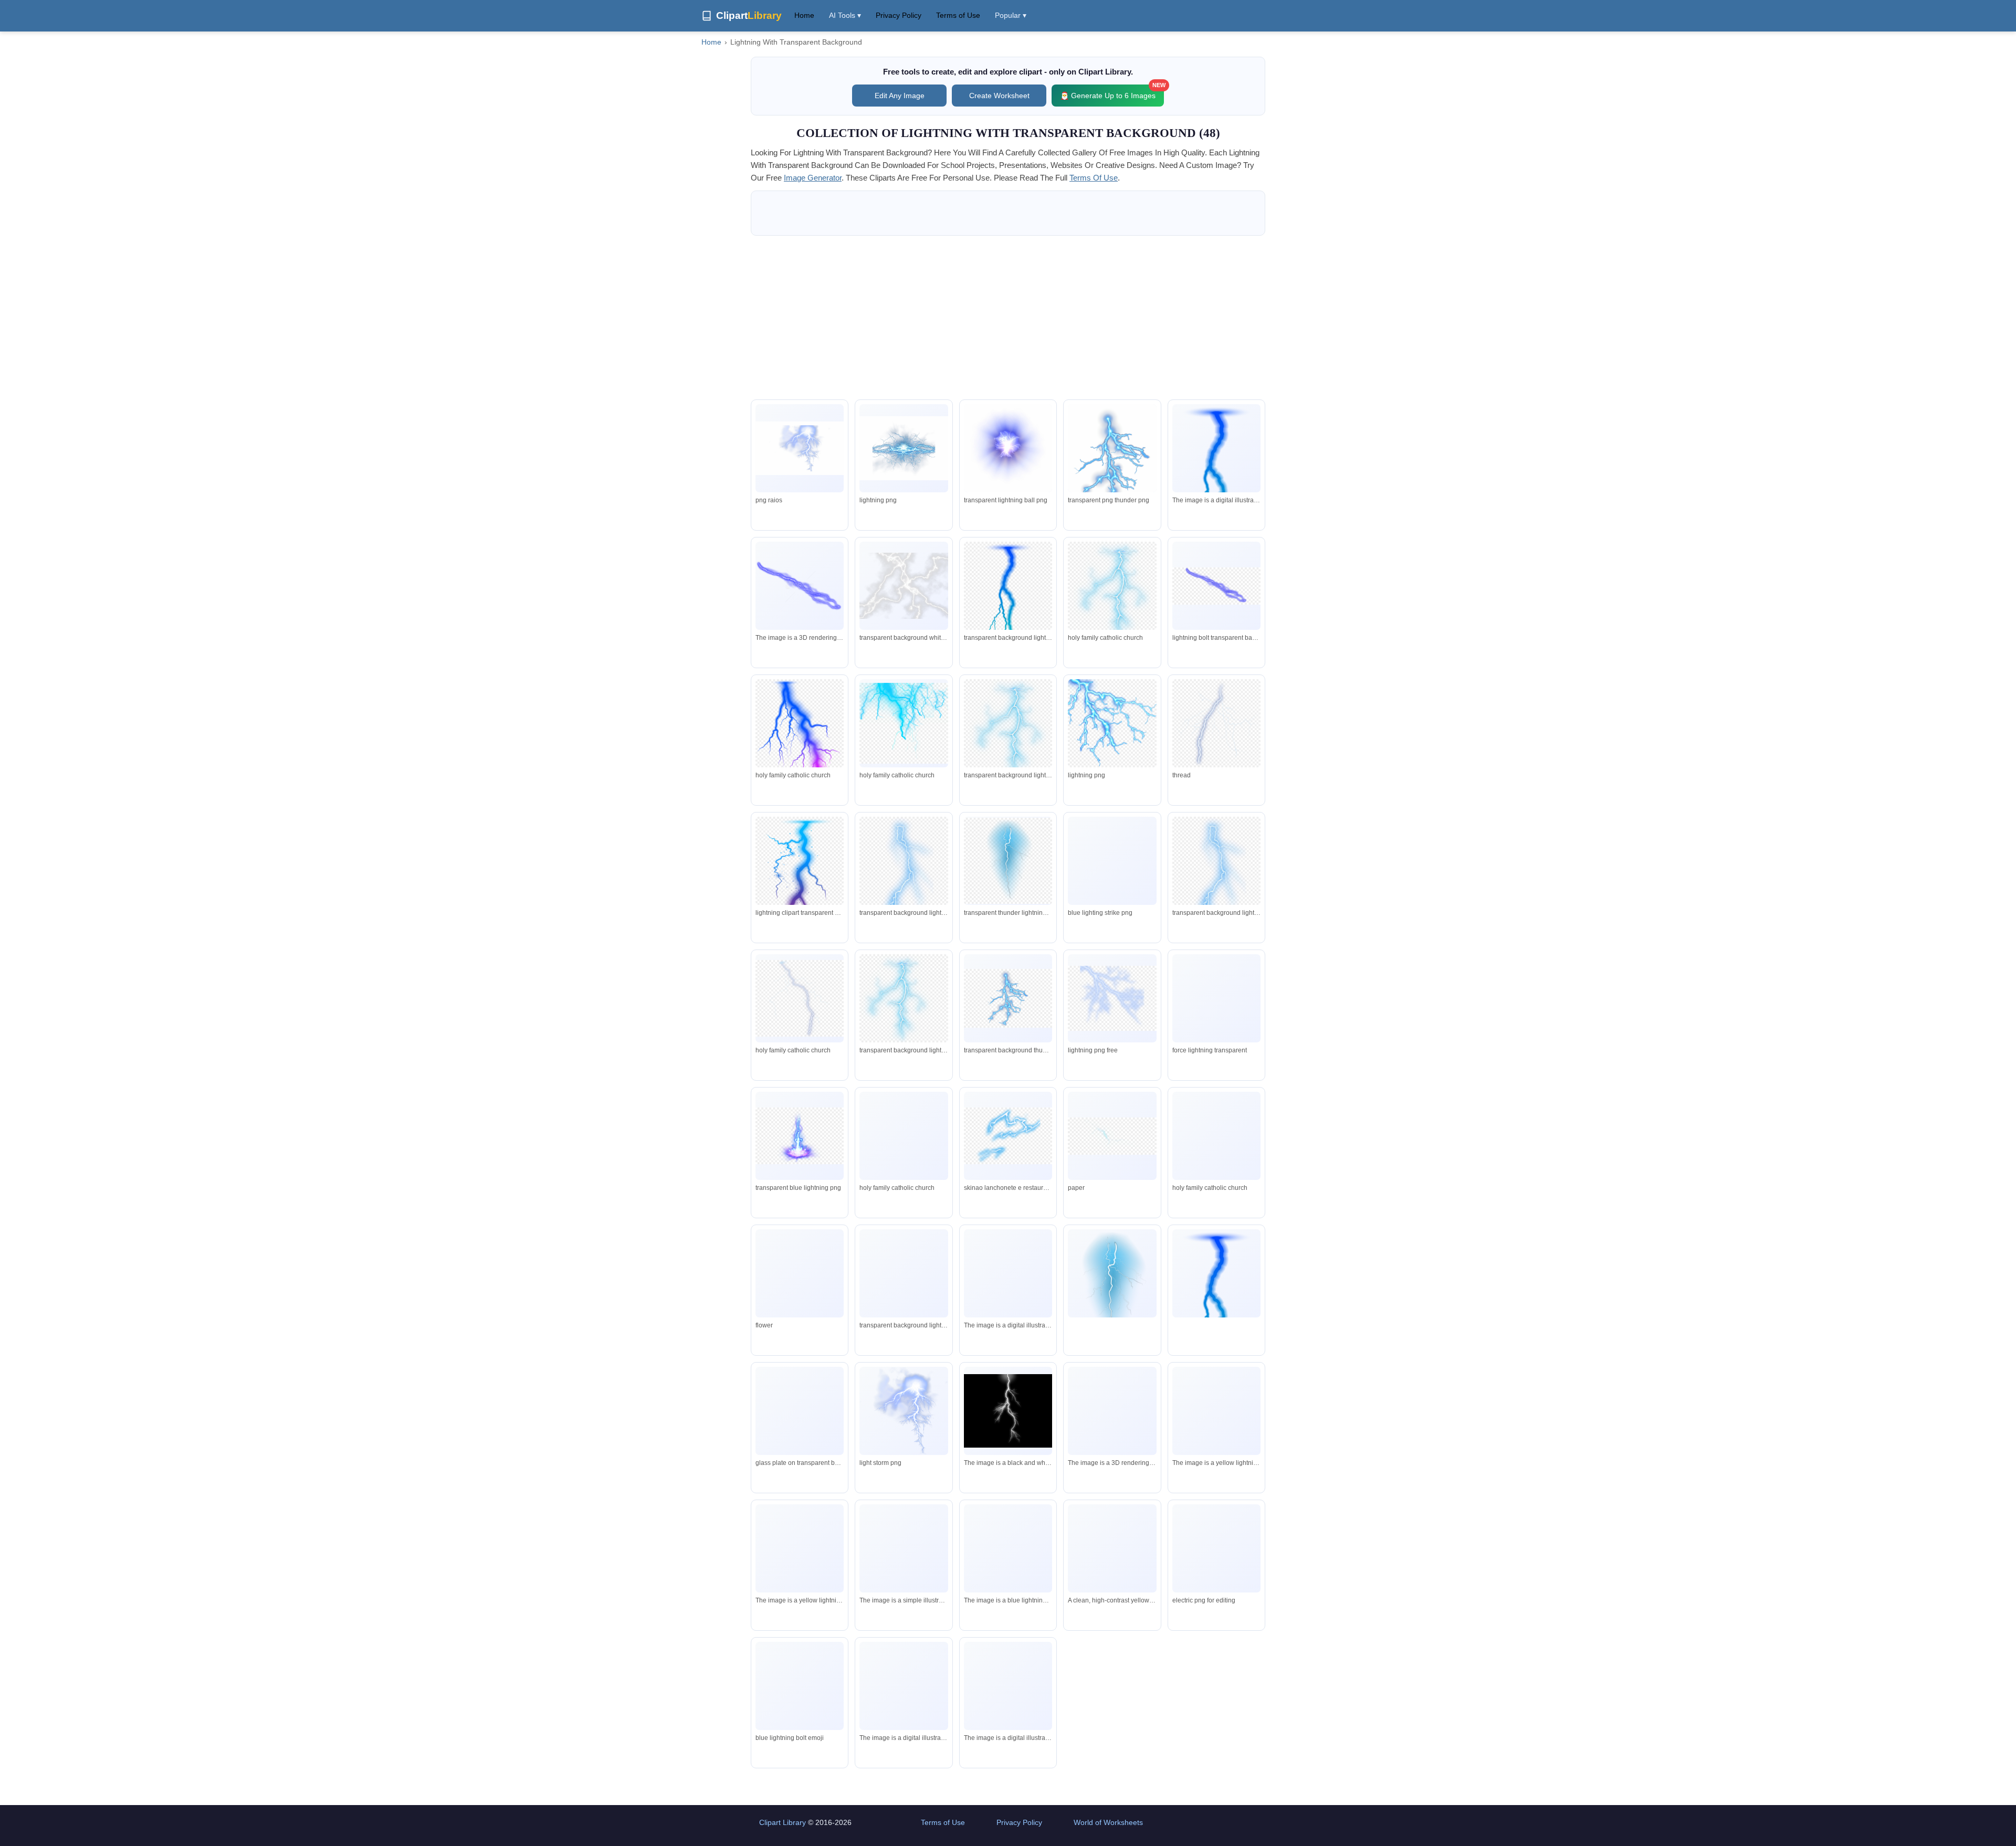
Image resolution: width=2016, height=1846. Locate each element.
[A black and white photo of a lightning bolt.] (1008, 1411)
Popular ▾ (1011, 15)
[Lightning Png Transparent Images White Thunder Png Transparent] (904, 586)
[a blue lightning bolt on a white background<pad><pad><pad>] (800, 586)
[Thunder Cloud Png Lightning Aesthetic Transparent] (1112, 467)
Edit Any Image (900, 96)
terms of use (1094, 178)
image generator (813, 178)
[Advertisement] (1008, 318)
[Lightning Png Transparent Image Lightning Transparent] (904, 448)
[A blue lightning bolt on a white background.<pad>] (1008, 1711)
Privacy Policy (899, 15)
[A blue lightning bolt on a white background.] (1008, 1274)
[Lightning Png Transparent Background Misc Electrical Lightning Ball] (1008, 451)
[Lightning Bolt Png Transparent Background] (1216, 1549)
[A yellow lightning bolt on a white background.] (1216, 1413)
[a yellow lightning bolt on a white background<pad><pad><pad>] (904, 1556)
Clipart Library (783, 1822)
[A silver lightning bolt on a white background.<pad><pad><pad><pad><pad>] (1112, 1411)
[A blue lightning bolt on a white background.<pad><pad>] (904, 1720)
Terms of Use (958, 15)
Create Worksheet (999, 96)
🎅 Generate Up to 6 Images (1112, 92)
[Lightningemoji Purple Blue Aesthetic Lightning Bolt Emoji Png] (800, 1686)
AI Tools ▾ (845, 15)
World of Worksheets (1108, 1822)
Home (804, 15)
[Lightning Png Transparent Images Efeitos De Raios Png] (800, 448)
